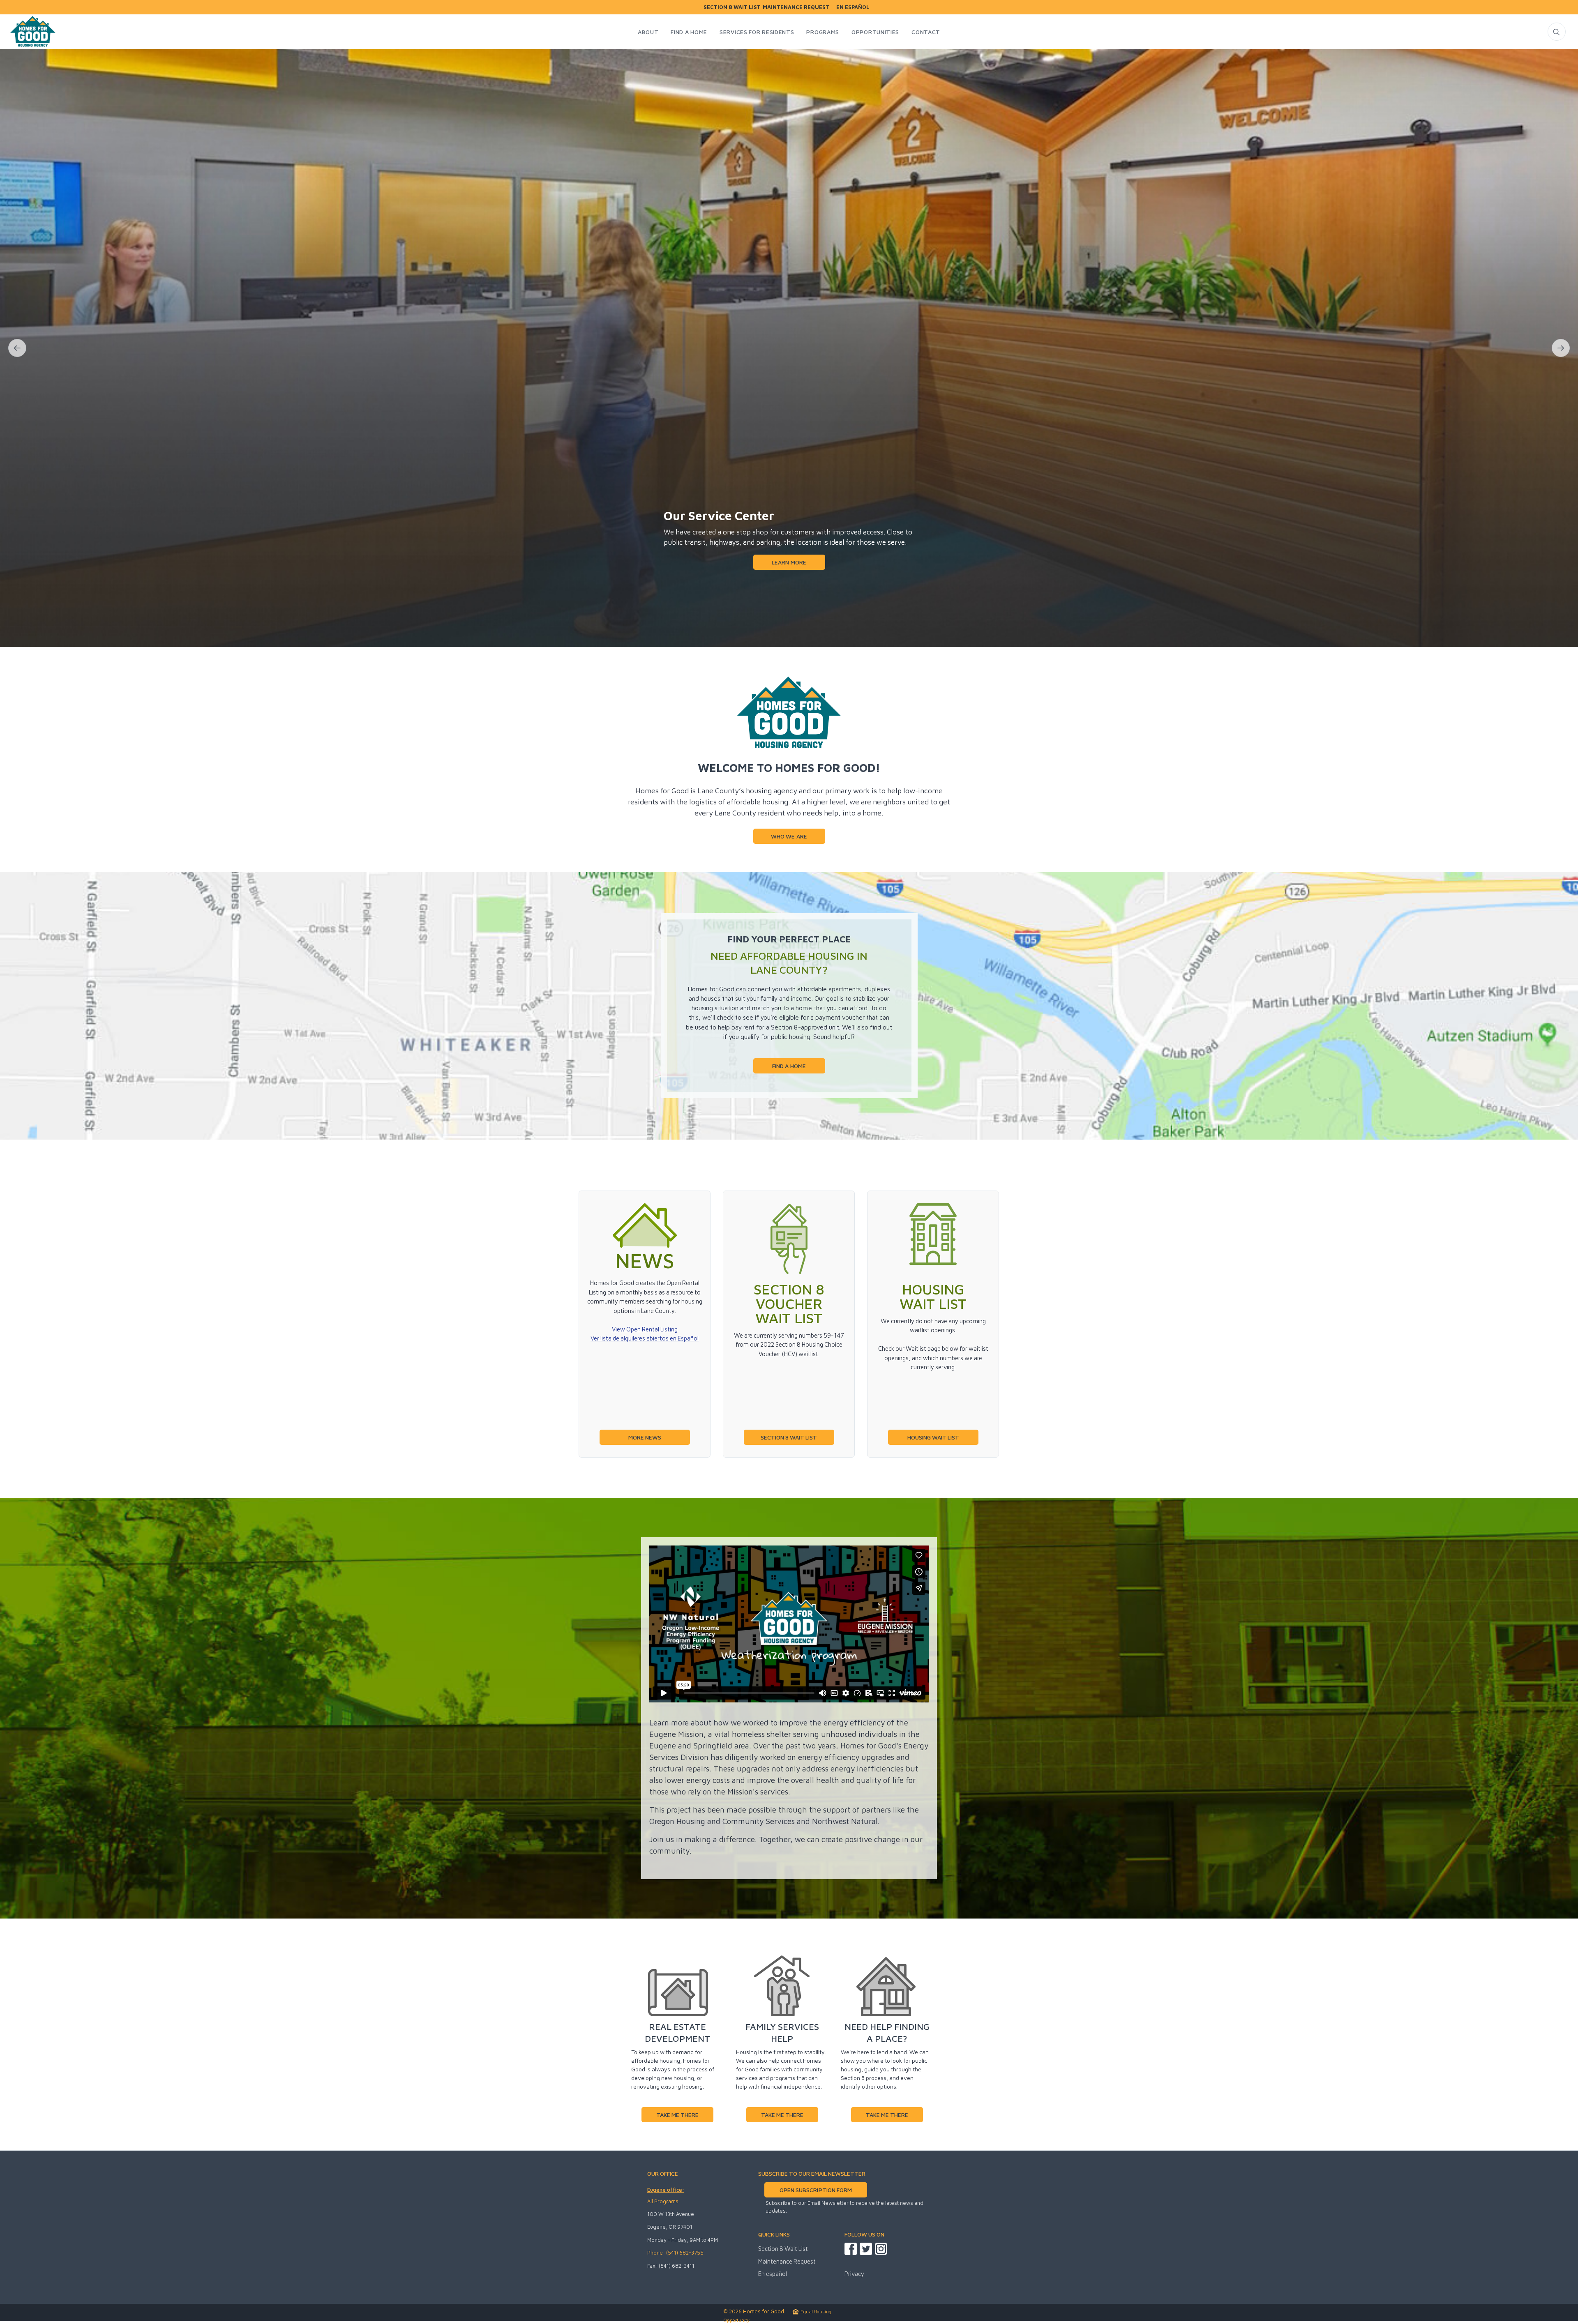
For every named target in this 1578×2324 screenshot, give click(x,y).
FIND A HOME (789, 1066)
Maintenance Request (796, 7)
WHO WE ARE (789, 836)
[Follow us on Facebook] (851, 2249)
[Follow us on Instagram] (881, 2249)
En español (853, 7)
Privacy (854, 2274)
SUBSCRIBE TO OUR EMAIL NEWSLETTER (812, 2173)
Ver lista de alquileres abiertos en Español (645, 1338)
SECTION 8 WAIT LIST (789, 1437)
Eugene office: (666, 2190)
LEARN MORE (789, 587)
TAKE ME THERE (677, 2115)
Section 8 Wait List (732, 7)
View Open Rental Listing (645, 1329)
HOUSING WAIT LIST (933, 1437)
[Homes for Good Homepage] (32, 33)
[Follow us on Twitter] (866, 2249)
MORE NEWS (645, 1437)
